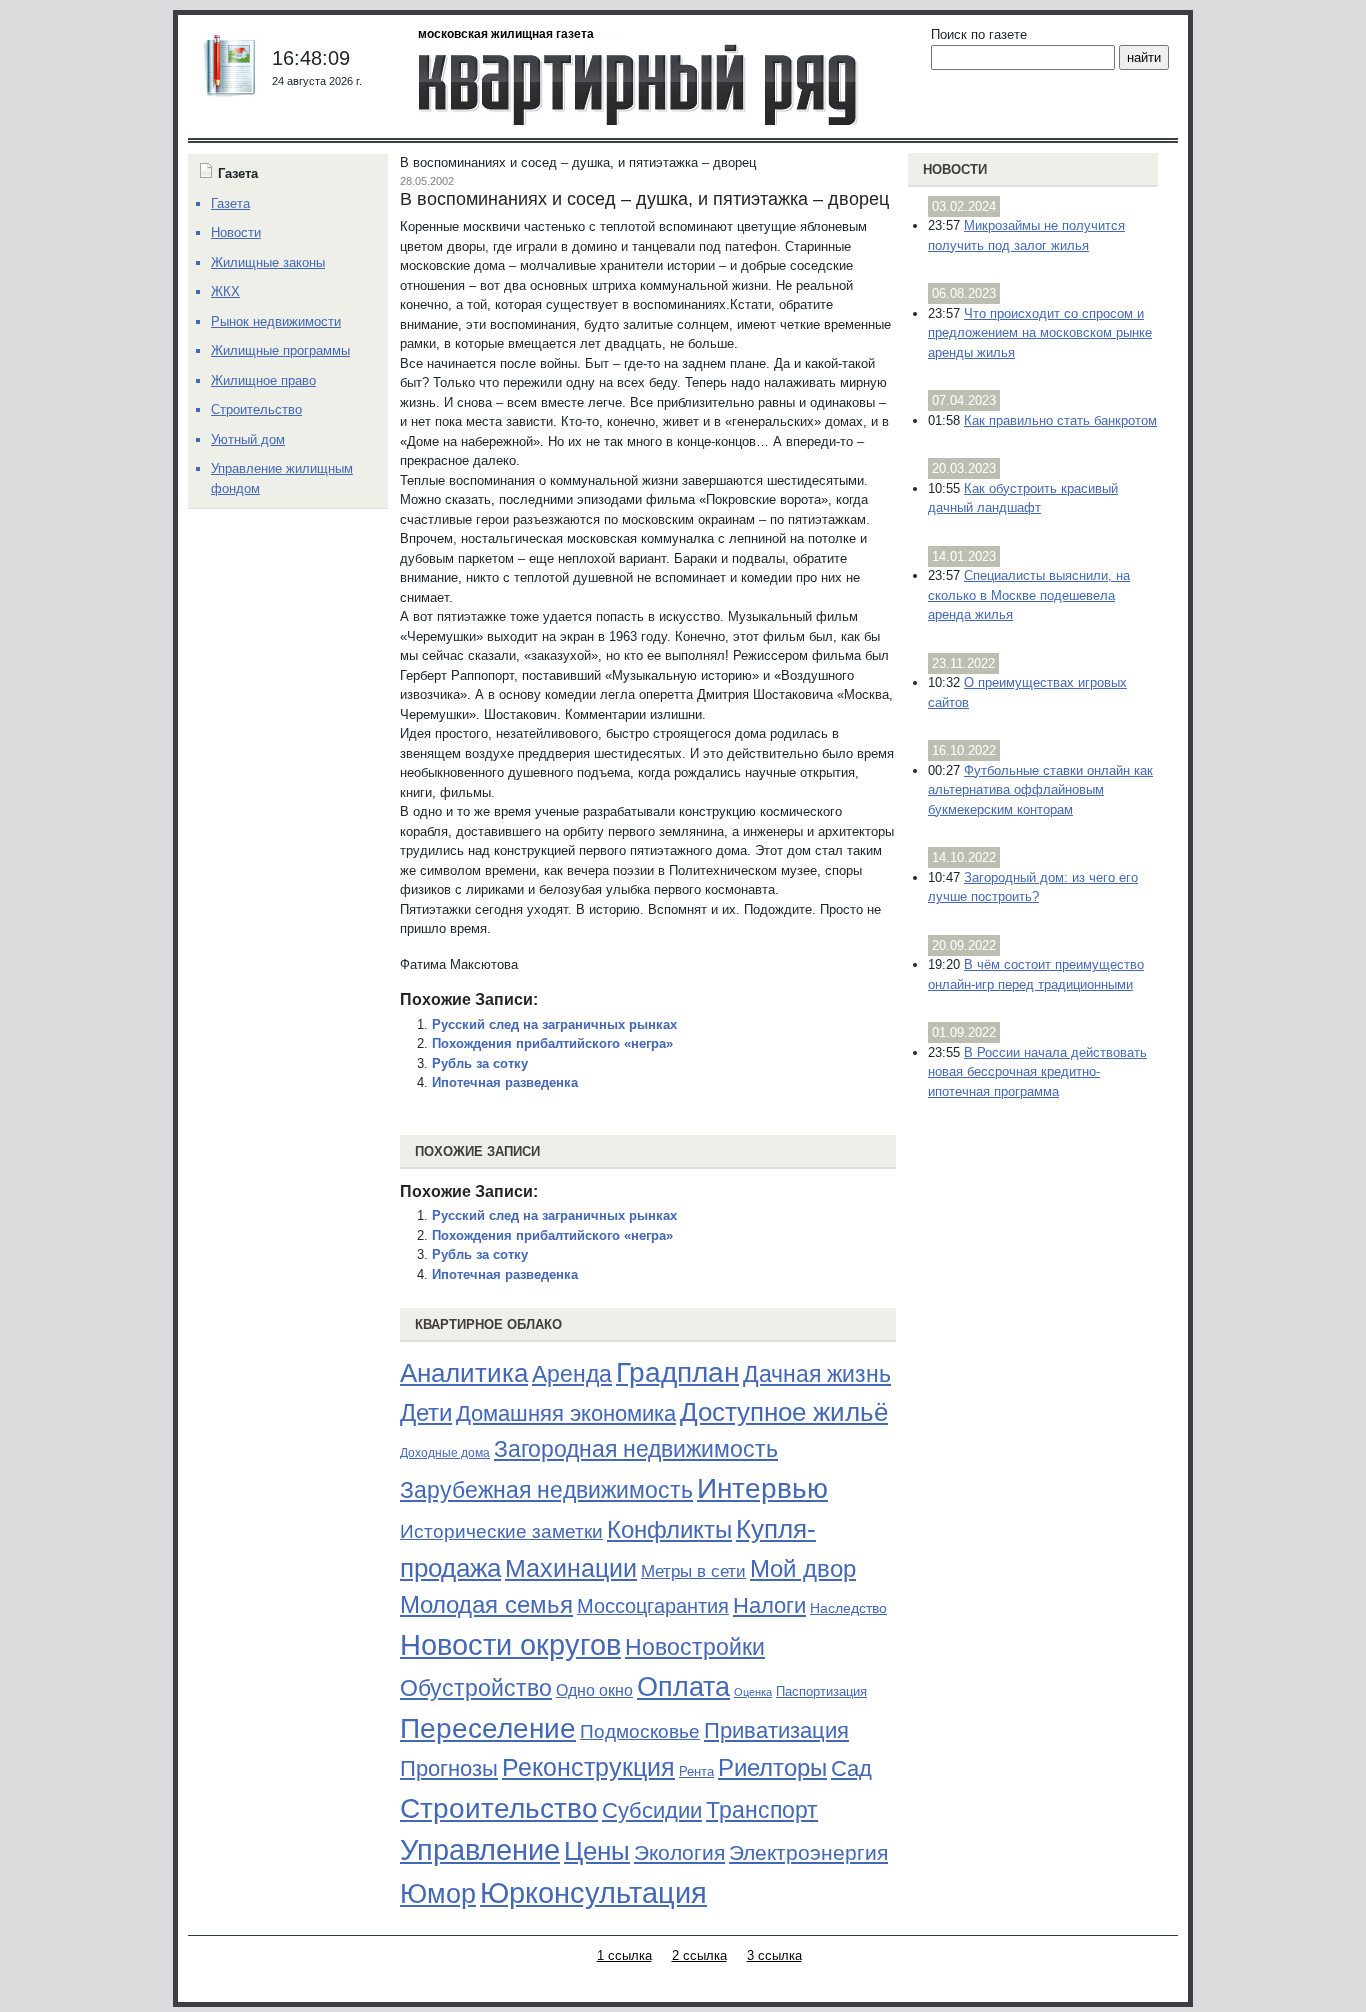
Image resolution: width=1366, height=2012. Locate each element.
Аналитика (464, 1373)
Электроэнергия (808, 1853)
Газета (230, 203)
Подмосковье (640, 1731)
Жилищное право (263, 380)
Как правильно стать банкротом (1060, 420)
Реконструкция (588, 1767)
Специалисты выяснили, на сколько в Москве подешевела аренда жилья (1029, 595)
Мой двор (803, 1568)
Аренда (572, 1374)
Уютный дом (248, 439)
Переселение (488, 1728)
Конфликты (669, 1530)
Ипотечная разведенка (505, 1082)
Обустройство (476, 1688)
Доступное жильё (784, 1412)
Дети (426, 1412)
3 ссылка (774, 1955)
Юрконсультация (593, 1893)
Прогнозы (449, 1769)
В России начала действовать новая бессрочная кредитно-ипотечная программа (1037, 1072)
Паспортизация (821, 1691)
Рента (696, 1771)
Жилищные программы (280, 350)
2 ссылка (699, 1955)
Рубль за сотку (480, 1063)
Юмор (438, 1894)
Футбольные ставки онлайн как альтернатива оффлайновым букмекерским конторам (1040, 790)
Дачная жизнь (817, 1374)
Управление (480, 1850)
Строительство (499, 1808)
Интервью (762, 1488)
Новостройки (695, 1647)
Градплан (677, 1372)
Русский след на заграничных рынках (554, 1024)
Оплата (683, 1686)
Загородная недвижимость (636, 1449)
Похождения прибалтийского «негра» (552, 1043)
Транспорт (762, 1810)
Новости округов (510, 1644)
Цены (597, 1851)
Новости (955, 169)
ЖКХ (225, 291)
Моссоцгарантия (653, 1606)
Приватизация (776, 1731)
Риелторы (772, 1767)
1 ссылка (624, 1955)
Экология (679, 1852)
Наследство (848, 1608)
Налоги (769, 1605)
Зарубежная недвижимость (546, 1490)
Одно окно (594, 1690)
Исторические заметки (501, 1531)
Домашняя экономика (566, 1413)
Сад (851, 1768)
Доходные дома (445, 1453)
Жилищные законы (268, 262)
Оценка (753, 1692)
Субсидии (652, 1810)
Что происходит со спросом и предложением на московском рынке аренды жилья (1040, 333)
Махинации (571, 1568)
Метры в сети (693, 1571)
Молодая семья (486, 1605)
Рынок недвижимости (276, 321)
